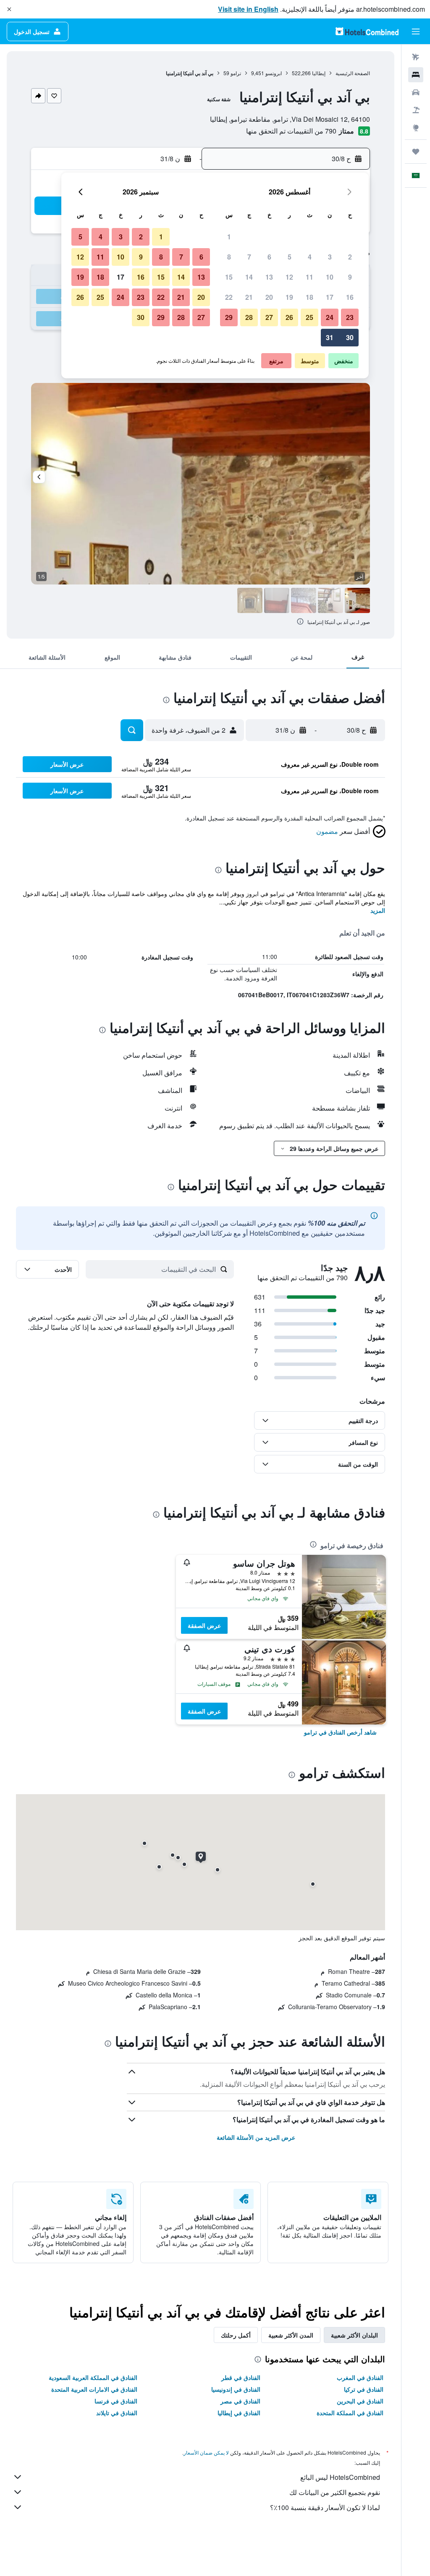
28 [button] (249, 317)
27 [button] (269, 317)
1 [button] (229, 237)
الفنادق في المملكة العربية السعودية (93, 2377)
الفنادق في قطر (241, 2377)
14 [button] (249, 277)
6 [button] (269, 257)
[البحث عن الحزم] (416, 110)
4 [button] (310, 257)
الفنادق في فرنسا (116, 2401)
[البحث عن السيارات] (416, 92)
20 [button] (269, 297)
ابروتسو (274, 73)
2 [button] (350, 257)
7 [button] (249, 257)
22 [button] (229, 297)
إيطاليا (319, 73)
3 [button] (330, 257)
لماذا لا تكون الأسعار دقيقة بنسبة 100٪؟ (325, 2507)
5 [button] (290, 257)
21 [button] (249, 297)
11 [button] (309, 277)
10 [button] (330, 277)
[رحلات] (416, 152)
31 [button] (330, 337)
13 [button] (269, 277)
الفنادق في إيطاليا (239, 2413)
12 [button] (289, 277)
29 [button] (229, 317)
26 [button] (289, 317)
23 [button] (350, 317)
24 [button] (330, 317)
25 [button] (309, 317)
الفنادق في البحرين (360, 2401)
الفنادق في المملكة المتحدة (350, 2413)
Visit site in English (248, 9)
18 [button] (309, 297)
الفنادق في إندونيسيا (236, 2389)
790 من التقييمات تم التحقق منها (291, 131)
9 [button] (350, 277)
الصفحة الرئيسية (353, 73)
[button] (9, 9)
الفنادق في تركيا (364, 2389)
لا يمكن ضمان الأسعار (206, 2452)
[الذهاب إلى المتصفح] (416, 128)
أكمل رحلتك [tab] (236, 2335)
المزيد (378, 910)
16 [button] (350, 297)
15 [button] (229, 277)
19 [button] (289, 297)
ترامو (236, 73)
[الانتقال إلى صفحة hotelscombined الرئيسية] (367, 31)
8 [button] (229, 257)
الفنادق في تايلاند (117, 2413)
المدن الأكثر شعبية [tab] (291, 2335)
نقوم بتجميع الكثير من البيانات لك (335, 2492)
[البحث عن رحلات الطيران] (416, 57)
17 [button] (330, 297)
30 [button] (350, 337)
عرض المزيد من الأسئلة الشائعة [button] (256, 2137)
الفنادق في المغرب (360, 2377)
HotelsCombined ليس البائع (340, 2477)
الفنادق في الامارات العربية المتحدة (94, 2389)
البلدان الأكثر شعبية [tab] (354, 2335)
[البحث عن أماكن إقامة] (416, 75)
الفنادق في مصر (240, 2401)
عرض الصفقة (204, 1625)
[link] (340, 1732)
